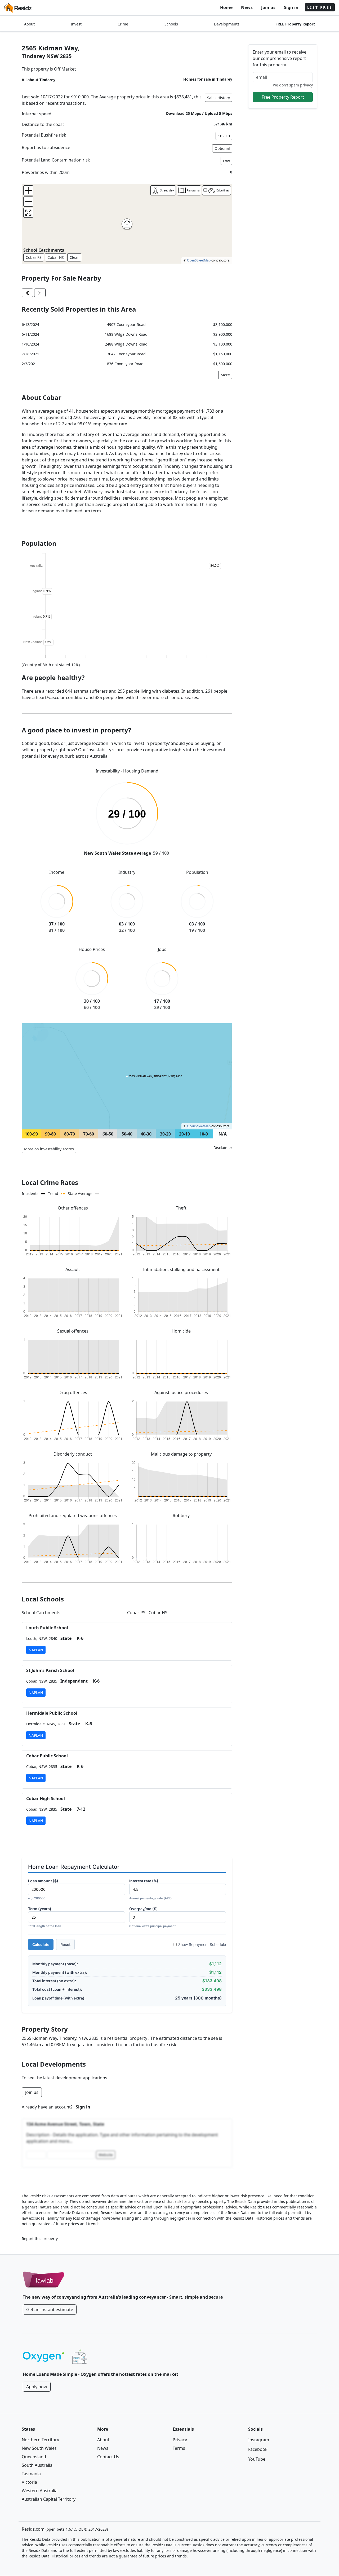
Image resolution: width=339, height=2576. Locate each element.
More (225, 375)
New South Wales (39, 2448)
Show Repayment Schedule (202, 1944)
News (247, 7)
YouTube (257, 2459)
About (29, 24)
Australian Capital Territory (49, 2499)
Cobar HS (56, 257)
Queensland (34, 2457)
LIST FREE (320, 7)
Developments (227, 24)
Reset (65, 1944)
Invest (76, 24)
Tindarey (33, 56)
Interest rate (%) (150, 1889)
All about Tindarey (39, 80)
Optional (222, 148)
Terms (179, 2448)
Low (226, 161)
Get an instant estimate (50, 2309)
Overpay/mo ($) (152, 1917)
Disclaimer (223, 1148)
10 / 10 (224, 136)
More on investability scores (49, 1149)
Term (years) (45, 1917)
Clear (74, 257)
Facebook (258, 2449)
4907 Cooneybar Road (126, 324)
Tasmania (31, 2474)
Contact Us (108, 2457)
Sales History (218, 98)
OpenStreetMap (199, 260)
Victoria (29, 2482)
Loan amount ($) (43, 1889)
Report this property (40, 2239)
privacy (306, 85)
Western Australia (40, 2491)
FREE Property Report (295, 24)
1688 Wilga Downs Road (126, 334)
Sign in (291, 7)
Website (106, 2155)
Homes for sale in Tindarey (208, 79)
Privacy (180, 2440)
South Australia (37, 2465)
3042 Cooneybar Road (126, 354)
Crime (123, 24)
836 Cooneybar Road (125, 364)
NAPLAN (36, 1650)
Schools (171, 24)
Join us (268, 7)
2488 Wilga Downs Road (126, 344)
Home (226, 7)
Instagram (259, 2440)
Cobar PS (34, 257)
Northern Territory (40, 2440)
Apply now (37, 2387)
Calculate (41, 1944)
